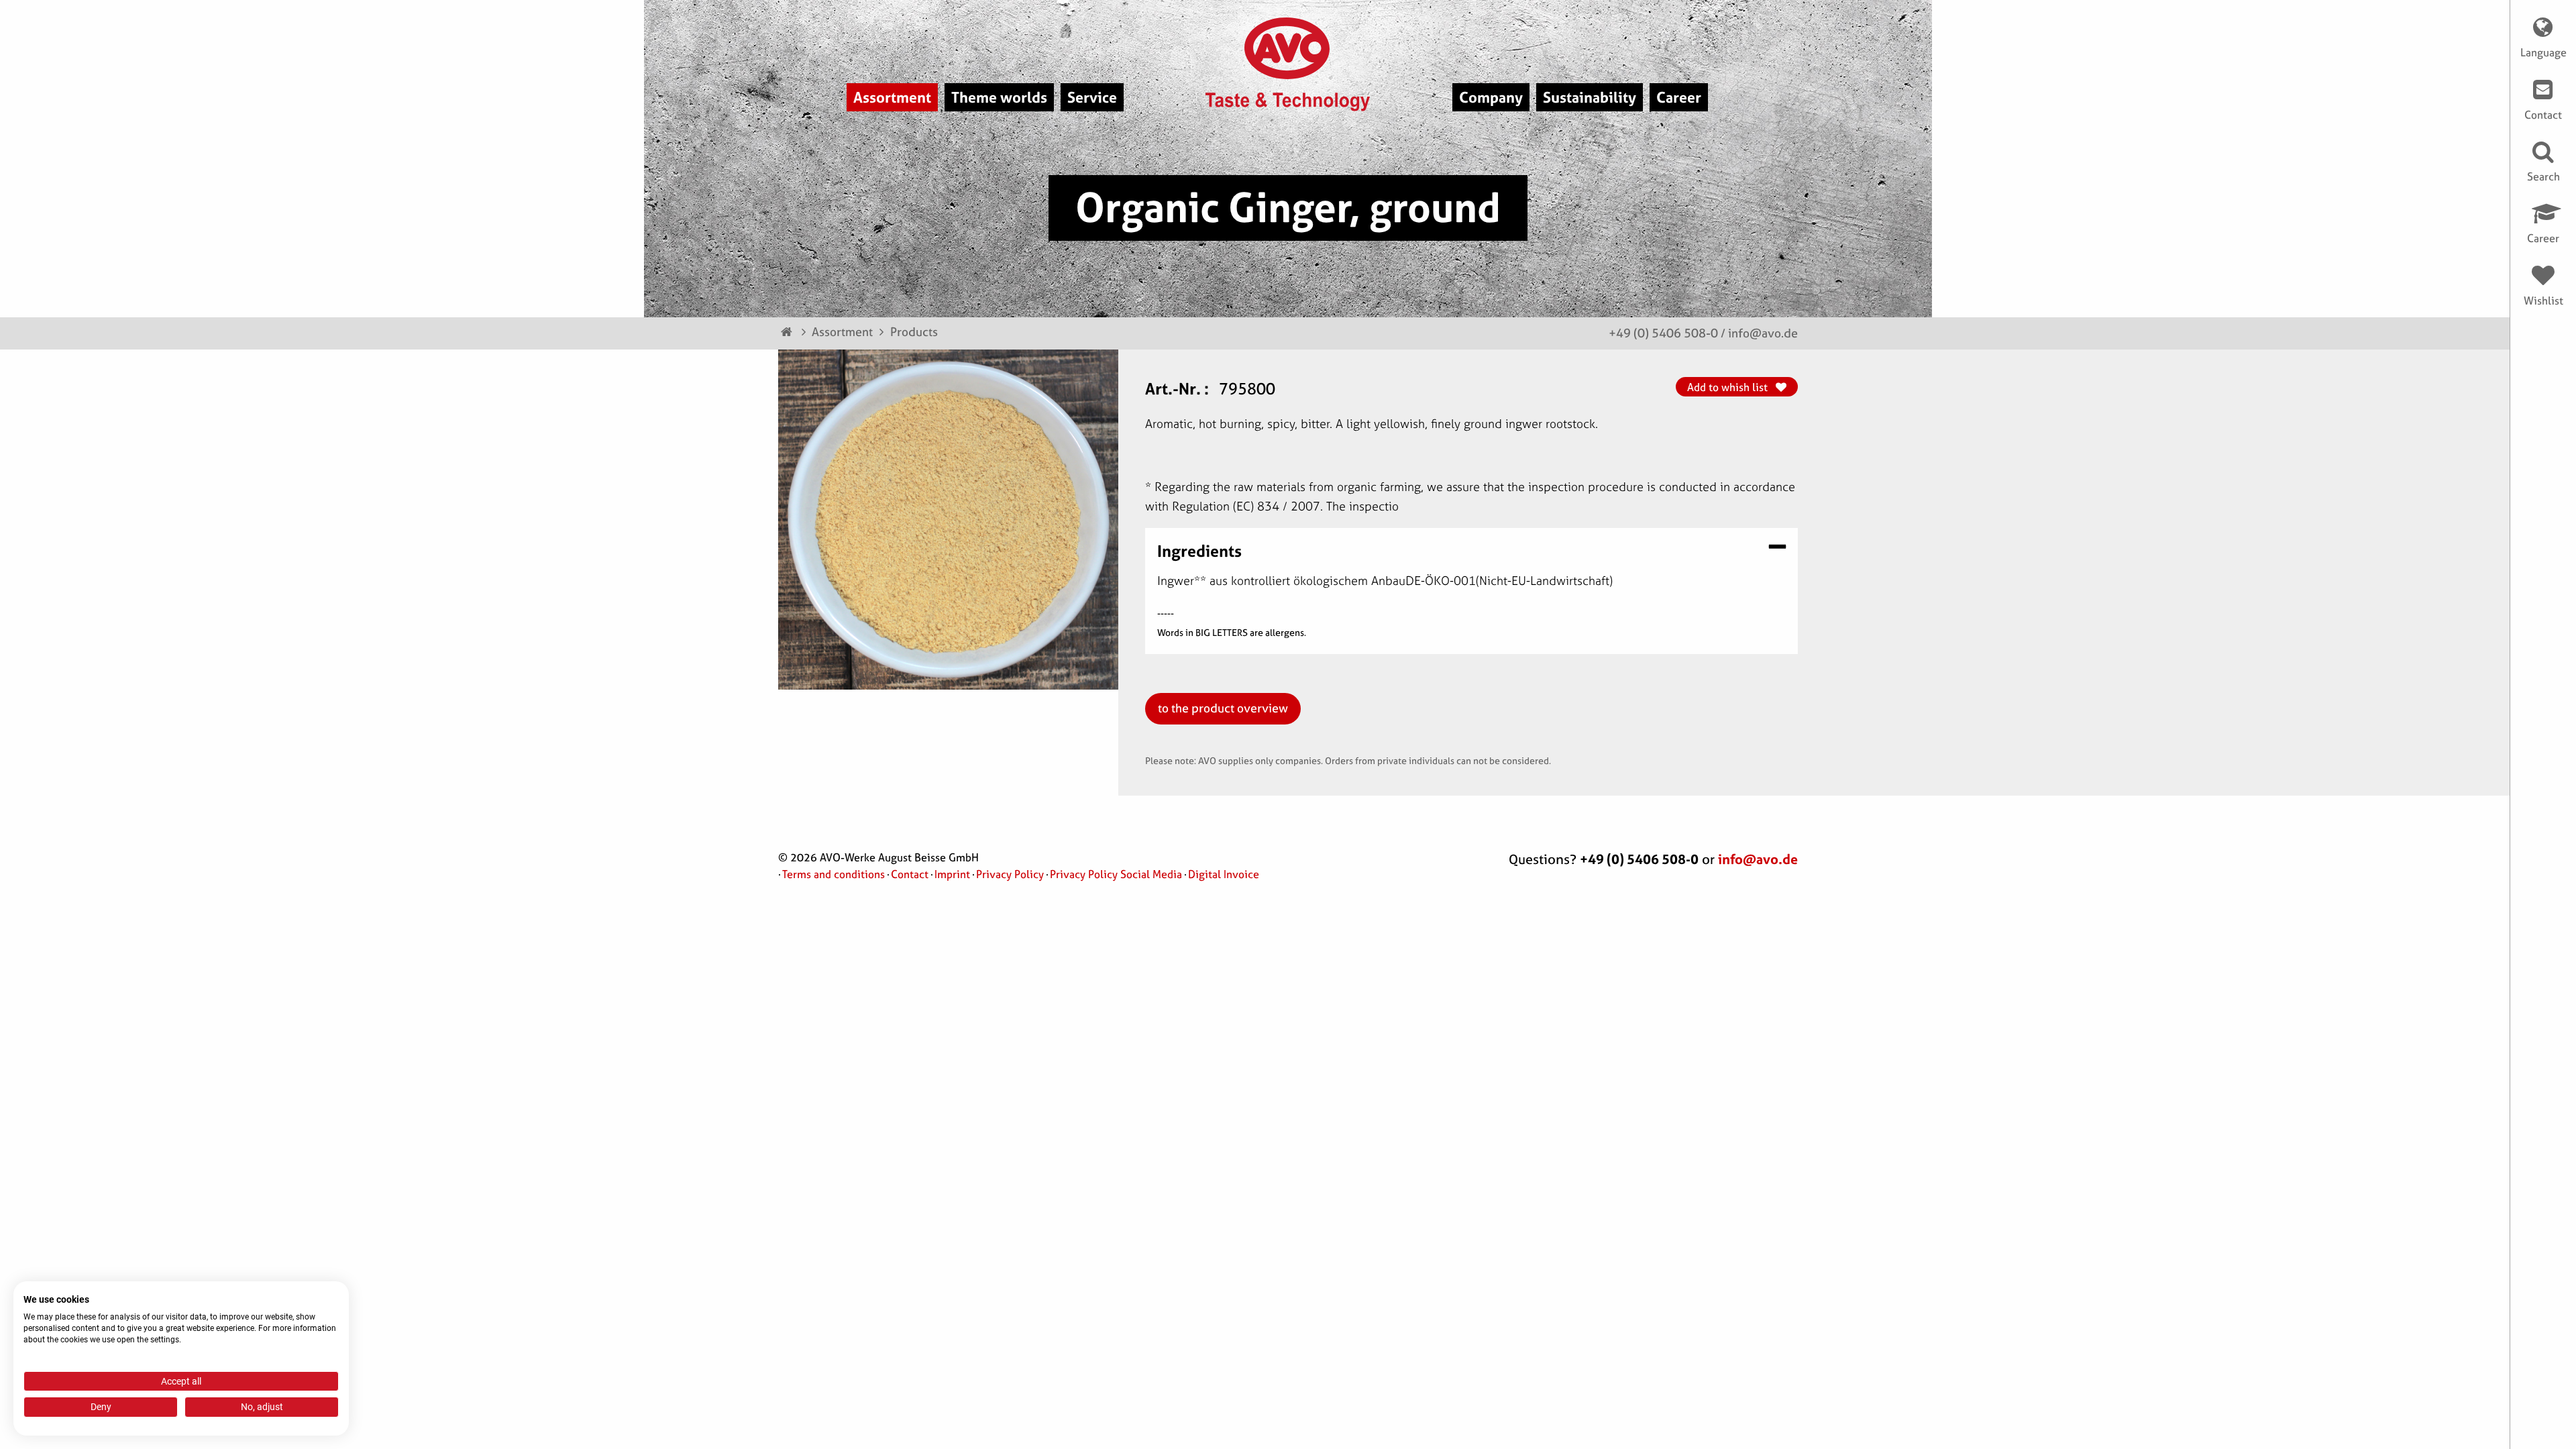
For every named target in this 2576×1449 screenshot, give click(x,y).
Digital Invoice (1224, 874)
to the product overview (1223, 708)
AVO (1288, 48)
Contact (910, 874)
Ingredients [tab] (1199, 550)
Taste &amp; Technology (1288, 102)
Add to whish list (1729, 387)
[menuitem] (892, 97)
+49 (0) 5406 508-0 (1663, 333)
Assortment (842, 332)
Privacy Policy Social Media (1116, 874)
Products (914, 332)
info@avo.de (1763, 333)
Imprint (952, 874)
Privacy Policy (1010, 874)
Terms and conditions (834, 874)
